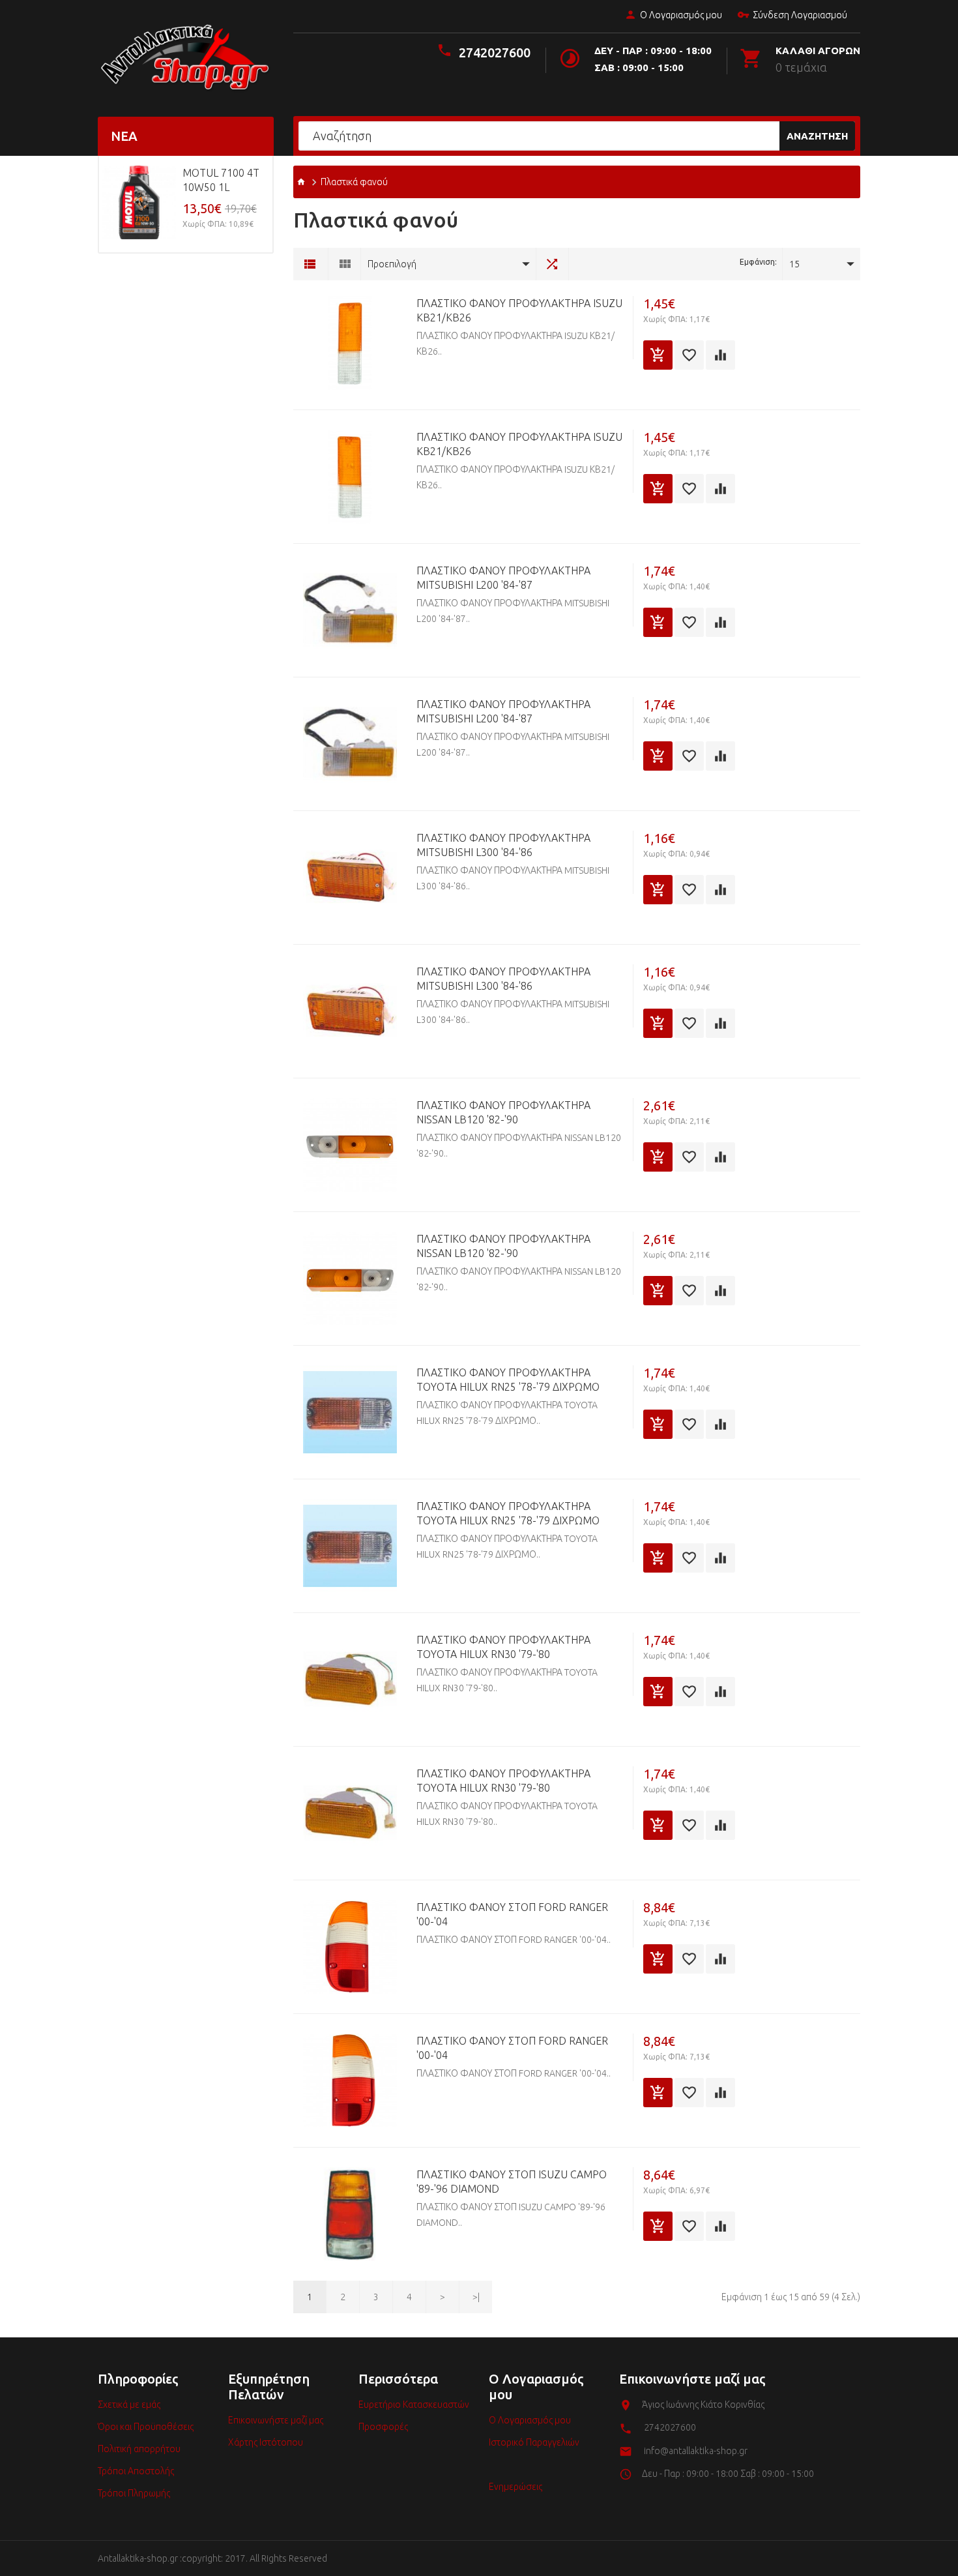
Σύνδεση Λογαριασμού (800, 15)
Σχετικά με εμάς (129, 2405)
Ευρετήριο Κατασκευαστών (414, 2405)
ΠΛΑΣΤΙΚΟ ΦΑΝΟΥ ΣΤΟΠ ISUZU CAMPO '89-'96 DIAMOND (512, 2182)
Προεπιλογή (392, 264)
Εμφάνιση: (758, 262)
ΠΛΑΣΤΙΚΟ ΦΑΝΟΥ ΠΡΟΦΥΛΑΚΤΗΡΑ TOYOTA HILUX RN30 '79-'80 (503, 1647)
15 (794, 264)
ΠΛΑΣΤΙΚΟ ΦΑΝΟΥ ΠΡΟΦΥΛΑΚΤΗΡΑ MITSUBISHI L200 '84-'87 (503, 578)
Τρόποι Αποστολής (136, 2471)
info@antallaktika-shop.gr (696, 2451)
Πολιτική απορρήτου (139, 2449)
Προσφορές (383, 2427)
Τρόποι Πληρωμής (134, 2493)
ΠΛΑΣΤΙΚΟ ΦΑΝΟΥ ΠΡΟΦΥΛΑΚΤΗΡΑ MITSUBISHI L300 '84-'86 (503, 845)
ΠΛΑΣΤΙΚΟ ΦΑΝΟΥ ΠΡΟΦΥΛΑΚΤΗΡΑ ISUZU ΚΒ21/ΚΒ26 (519, 310)
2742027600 (495, 52)
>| (476, 2297)
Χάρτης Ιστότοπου (266, 2442)
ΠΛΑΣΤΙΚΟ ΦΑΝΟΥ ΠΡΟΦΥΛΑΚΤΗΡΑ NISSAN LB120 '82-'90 (503, 1112)
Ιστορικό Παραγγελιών (534, 2442)
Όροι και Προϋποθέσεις (146, 2427)
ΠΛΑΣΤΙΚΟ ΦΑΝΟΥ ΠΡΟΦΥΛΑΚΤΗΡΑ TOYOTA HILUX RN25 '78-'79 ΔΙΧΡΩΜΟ (508, 1380)
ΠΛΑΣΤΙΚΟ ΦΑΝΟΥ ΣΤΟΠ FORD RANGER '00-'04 (512, 1914)
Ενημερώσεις (515, 2487)
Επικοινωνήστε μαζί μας (276, 2420)
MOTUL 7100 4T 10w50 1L (221, 180)
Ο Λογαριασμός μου (681, 15)
